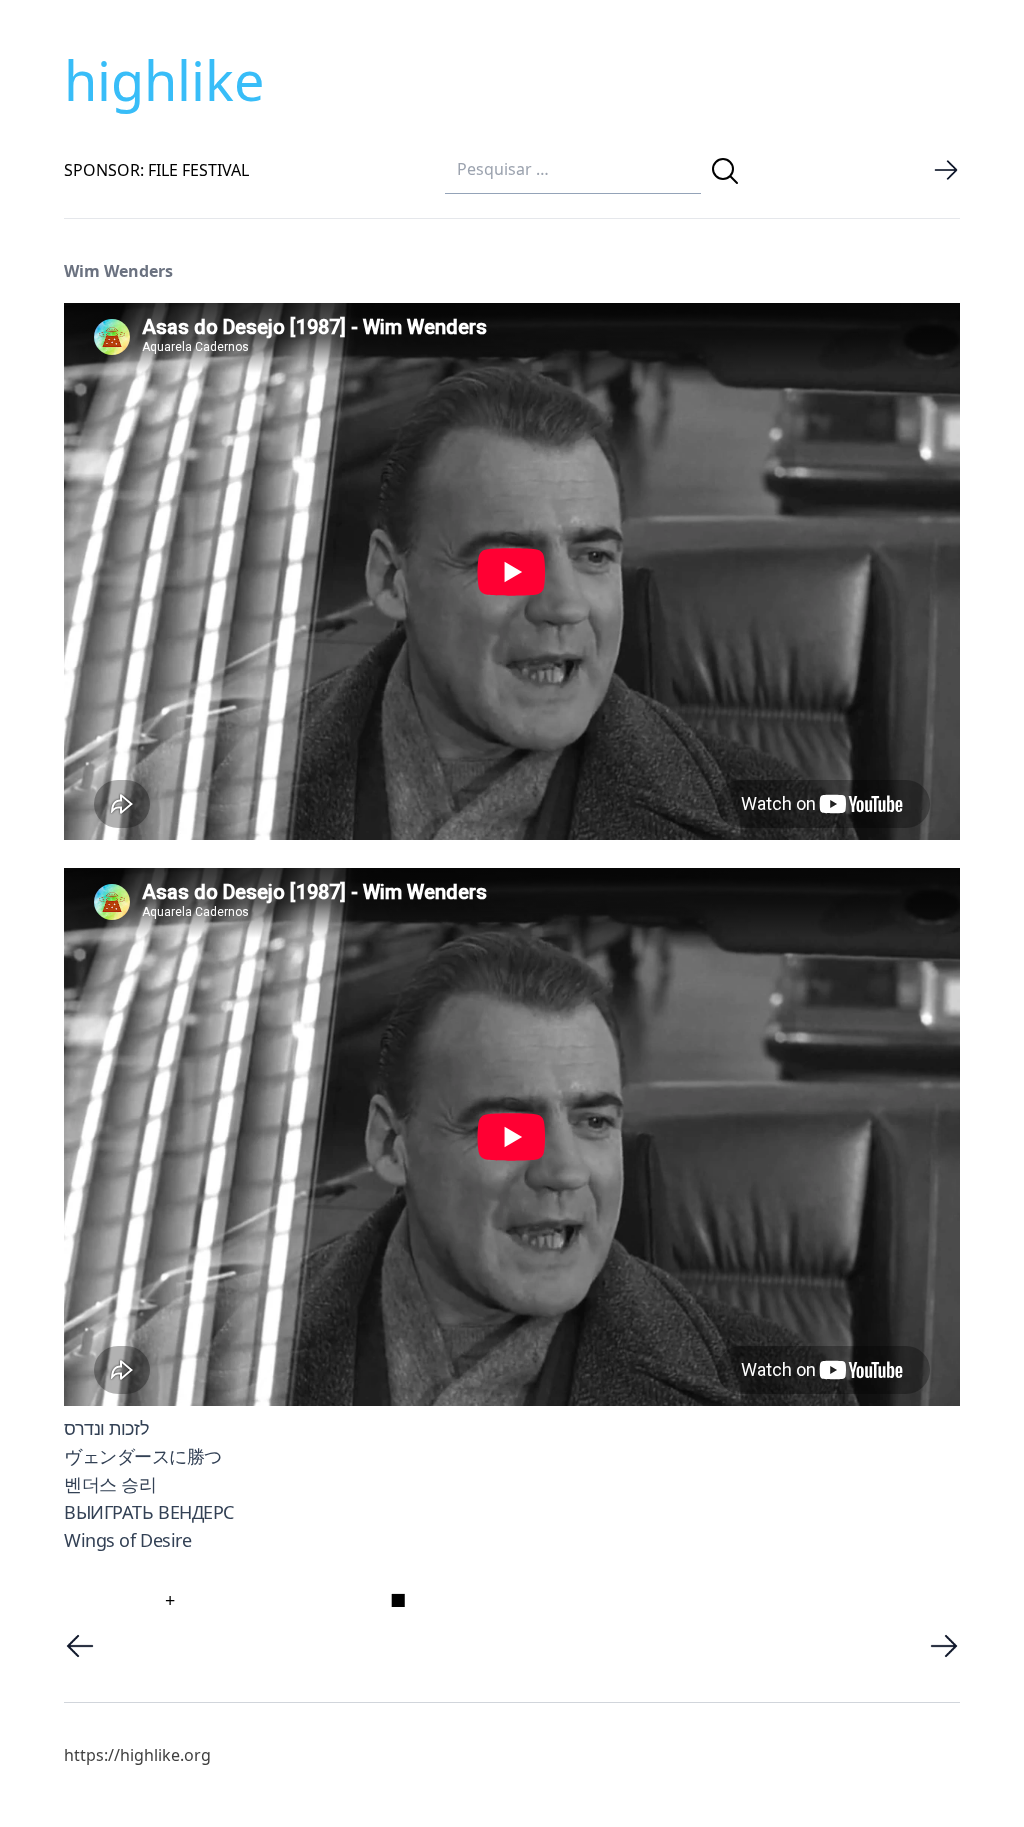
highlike (164, 80)
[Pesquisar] (725, 171)
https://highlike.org (137, 1755)
